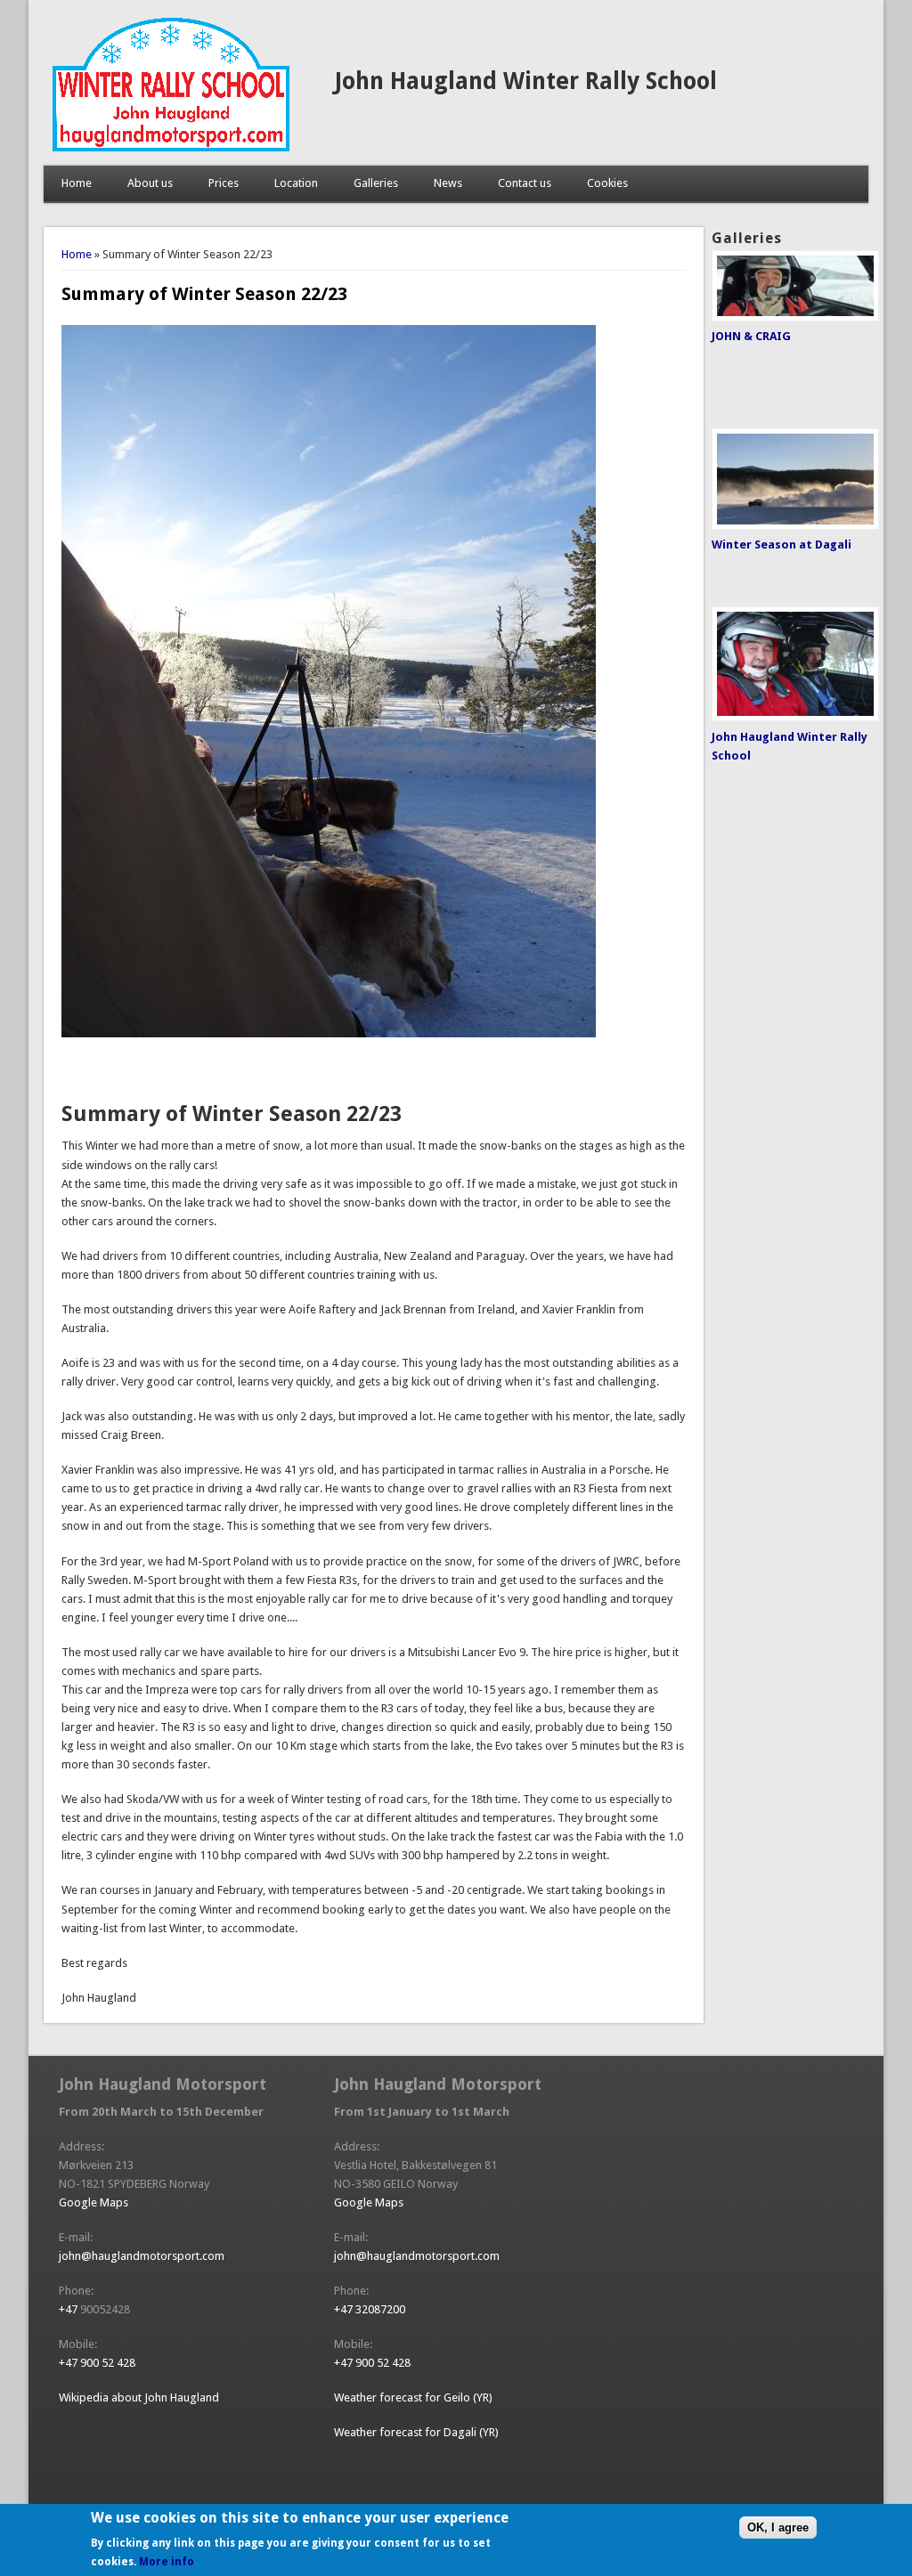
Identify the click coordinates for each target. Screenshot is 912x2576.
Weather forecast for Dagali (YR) (416, 2432)
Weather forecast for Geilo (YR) (413, 2397)
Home (77, 183)
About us (150, 183)
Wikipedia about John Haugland (139, 2397)
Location (296, 183)
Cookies (607, 183)
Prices (224, 183)
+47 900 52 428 (97, 2363)
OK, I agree (778, 2527)
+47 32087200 (370, 2309)
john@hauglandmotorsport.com (142, 2256)
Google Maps (94, 2202)
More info (167, 2562)
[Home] (171, 147)
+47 (69, 2309)
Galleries (376, 183)
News (448, 183)
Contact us (525, 183)
